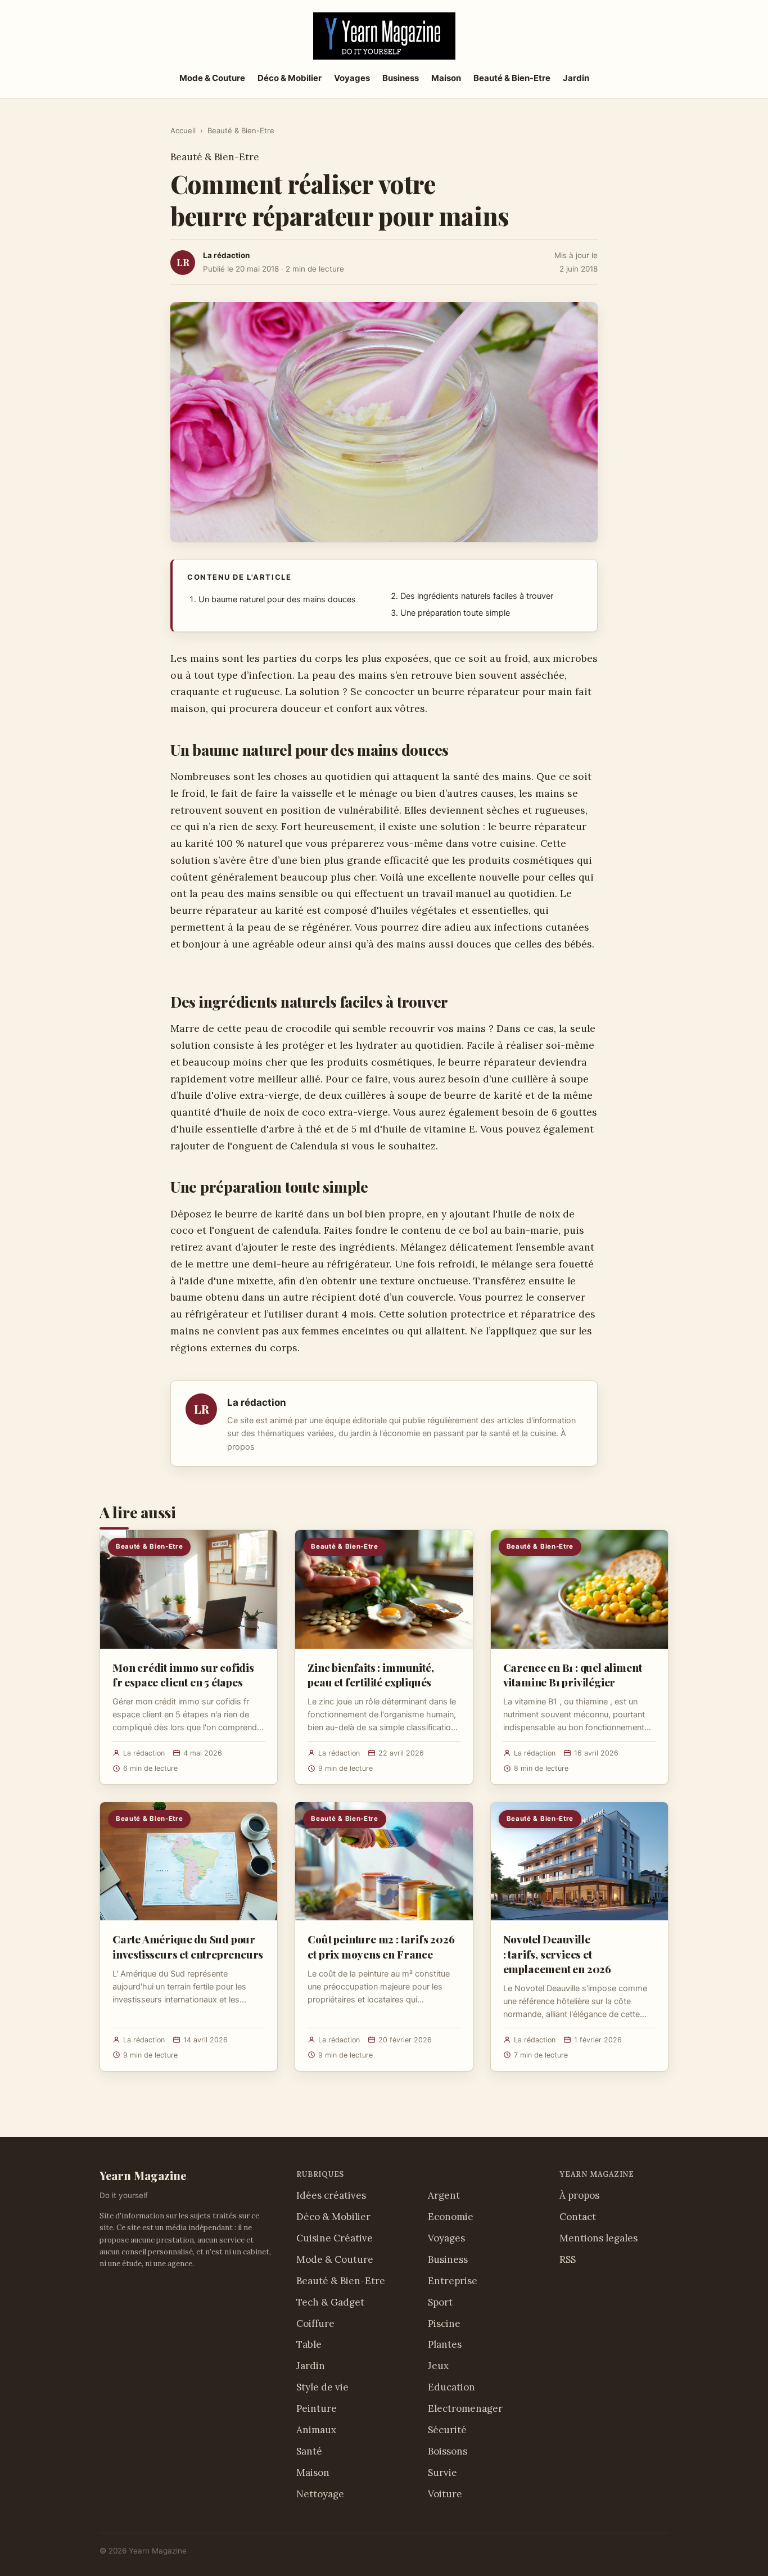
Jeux (438, 2366)
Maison (446, 78)
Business (401, 78)
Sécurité (447, 2430)
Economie (451, 2217)
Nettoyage (320, 2494)
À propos (579, 2195)
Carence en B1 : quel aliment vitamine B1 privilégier (573, 1675)
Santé (309, 2451)
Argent (444, 2195)
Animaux (316, 2430)
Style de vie (322, 2387)
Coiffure (315, 2324)
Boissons (448, 2451)
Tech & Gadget (330, 2302)
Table (309, 2344)
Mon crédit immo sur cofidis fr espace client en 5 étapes (183, 1675)
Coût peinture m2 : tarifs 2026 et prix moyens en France (381, 1946)
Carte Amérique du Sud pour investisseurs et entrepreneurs (188, 1946)
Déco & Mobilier (290, 78)
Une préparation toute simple (455, 613)
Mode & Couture (212, 78)
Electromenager (465, 2408)
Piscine (444, 2324)
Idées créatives (331, 2195)
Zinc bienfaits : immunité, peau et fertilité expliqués (371, 1675)
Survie (442, 2473)
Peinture (317, 2408)
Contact (578, 2217)
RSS (568, 2259)
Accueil (183, 130)
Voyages (352, 78)
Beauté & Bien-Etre (512, 78)
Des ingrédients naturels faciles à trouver (477, 596)
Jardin (576, 78)
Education (451, 2387)
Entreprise (453, 2281)
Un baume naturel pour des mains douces (277, 599)
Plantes (445, 2344)
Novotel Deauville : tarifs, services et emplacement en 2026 (557, 1954)
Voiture (445, 2494)
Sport (440, 2302)
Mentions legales (598, 2238)
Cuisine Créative (335, 2238)
